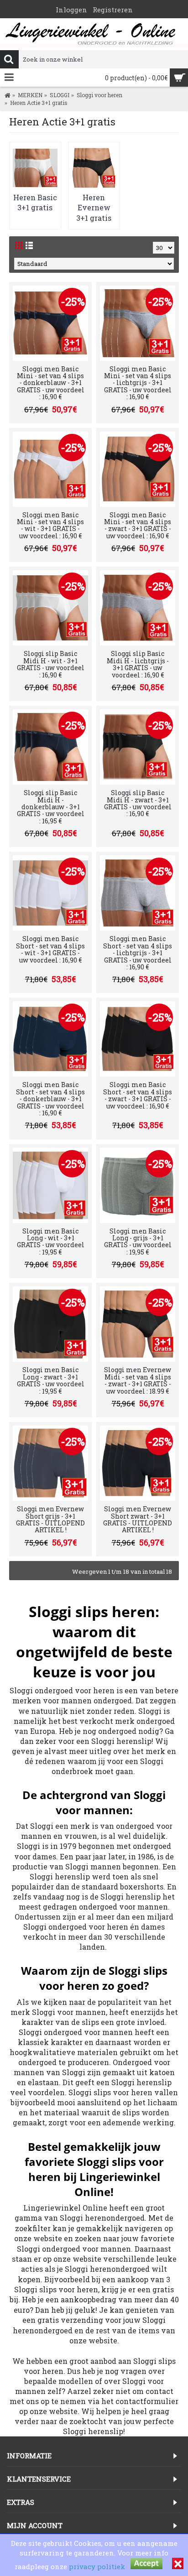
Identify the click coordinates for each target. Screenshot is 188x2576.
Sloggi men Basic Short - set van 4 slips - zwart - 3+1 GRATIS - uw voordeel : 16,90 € (138, 1095)
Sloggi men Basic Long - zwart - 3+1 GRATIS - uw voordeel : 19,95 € (51, 1380)
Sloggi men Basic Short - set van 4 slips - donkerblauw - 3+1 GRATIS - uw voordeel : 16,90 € (50, 1099)
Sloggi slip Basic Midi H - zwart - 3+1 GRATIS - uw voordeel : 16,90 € (138, 803)
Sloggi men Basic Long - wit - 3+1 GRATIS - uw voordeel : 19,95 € (51, 1241)
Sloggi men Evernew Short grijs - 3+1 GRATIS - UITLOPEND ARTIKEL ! (50, 1519)
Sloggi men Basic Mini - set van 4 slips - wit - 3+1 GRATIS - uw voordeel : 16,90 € (50, 525)
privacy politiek (97, 2566)
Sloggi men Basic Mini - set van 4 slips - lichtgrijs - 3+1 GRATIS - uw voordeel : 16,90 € (138, 383)
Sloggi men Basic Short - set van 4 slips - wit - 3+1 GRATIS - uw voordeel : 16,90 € (50, 949)
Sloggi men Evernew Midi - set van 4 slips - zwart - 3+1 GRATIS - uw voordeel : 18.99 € (138, 1380)
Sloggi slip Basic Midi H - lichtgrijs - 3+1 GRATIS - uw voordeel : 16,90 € (138, 664)
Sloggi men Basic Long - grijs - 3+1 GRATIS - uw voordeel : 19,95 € (138, 1241)
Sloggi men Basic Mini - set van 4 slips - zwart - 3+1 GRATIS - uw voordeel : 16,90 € (138, 525)
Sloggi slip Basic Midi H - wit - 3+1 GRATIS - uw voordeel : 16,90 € (51, 664)
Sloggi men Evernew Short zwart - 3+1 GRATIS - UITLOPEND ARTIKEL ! (138, 1519)
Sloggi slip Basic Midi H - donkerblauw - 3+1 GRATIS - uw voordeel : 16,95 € (51, 807)
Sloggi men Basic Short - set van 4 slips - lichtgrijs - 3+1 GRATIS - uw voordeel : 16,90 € (138, 953)
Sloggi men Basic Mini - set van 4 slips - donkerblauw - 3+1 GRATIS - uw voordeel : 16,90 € (51, 383)
